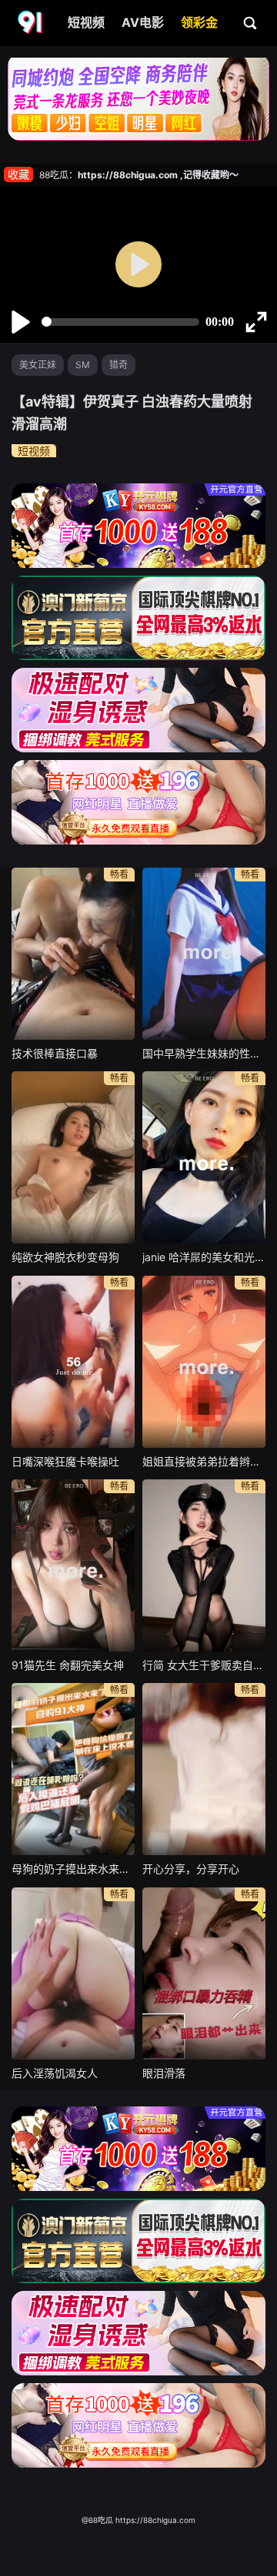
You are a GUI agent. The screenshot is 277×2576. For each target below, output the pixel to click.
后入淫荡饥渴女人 (55, 2073)
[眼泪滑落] (204, 1973)
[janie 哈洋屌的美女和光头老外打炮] (204, 1157)
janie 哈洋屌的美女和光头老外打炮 (204, 1257)
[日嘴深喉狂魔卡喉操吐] (73, 1362)
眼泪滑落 (164, 2073)
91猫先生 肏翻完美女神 (68, 1665)
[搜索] (251, 22)
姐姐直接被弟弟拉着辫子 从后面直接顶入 (204, 1461)
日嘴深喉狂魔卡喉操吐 (65, 1461)
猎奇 (118, 365)
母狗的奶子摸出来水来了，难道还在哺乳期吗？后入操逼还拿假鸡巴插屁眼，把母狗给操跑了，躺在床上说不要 (73, 1869)
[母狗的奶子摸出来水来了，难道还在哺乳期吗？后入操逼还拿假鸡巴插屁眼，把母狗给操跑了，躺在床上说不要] (73, 1769)
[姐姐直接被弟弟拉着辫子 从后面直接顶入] (204, 1362)
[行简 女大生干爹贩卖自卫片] (204, 1565)
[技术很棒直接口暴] (73, 954)
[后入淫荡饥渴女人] (73, 1973)
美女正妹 (38, 365)
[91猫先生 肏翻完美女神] (73, 1565)
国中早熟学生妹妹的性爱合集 (204, 1053)
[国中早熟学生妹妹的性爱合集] (204, 954)
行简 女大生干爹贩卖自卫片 (204, 1665)
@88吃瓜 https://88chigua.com (138, 2520)
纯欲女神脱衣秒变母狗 (65, 1257)
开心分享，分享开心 (191, 1869)
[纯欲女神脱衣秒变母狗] (73, 1157)
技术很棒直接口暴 (55, 1053)
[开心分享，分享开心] (204, 1769)
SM (83, 365)
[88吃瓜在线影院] (32, 23)
